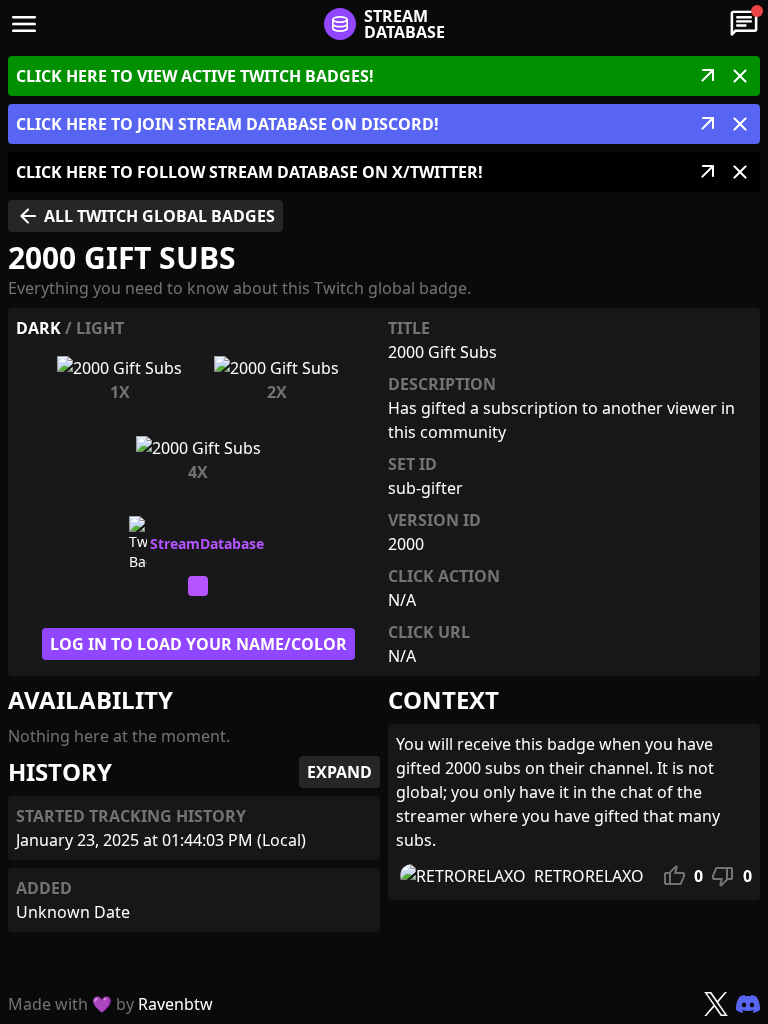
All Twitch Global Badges (145, 216)
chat (744, 24)
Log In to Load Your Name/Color (198, 644)
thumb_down (723, 876)
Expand (339, 772)
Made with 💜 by (110, 1004)
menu (24, 24)
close (740, 76)
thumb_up (674, 876)
